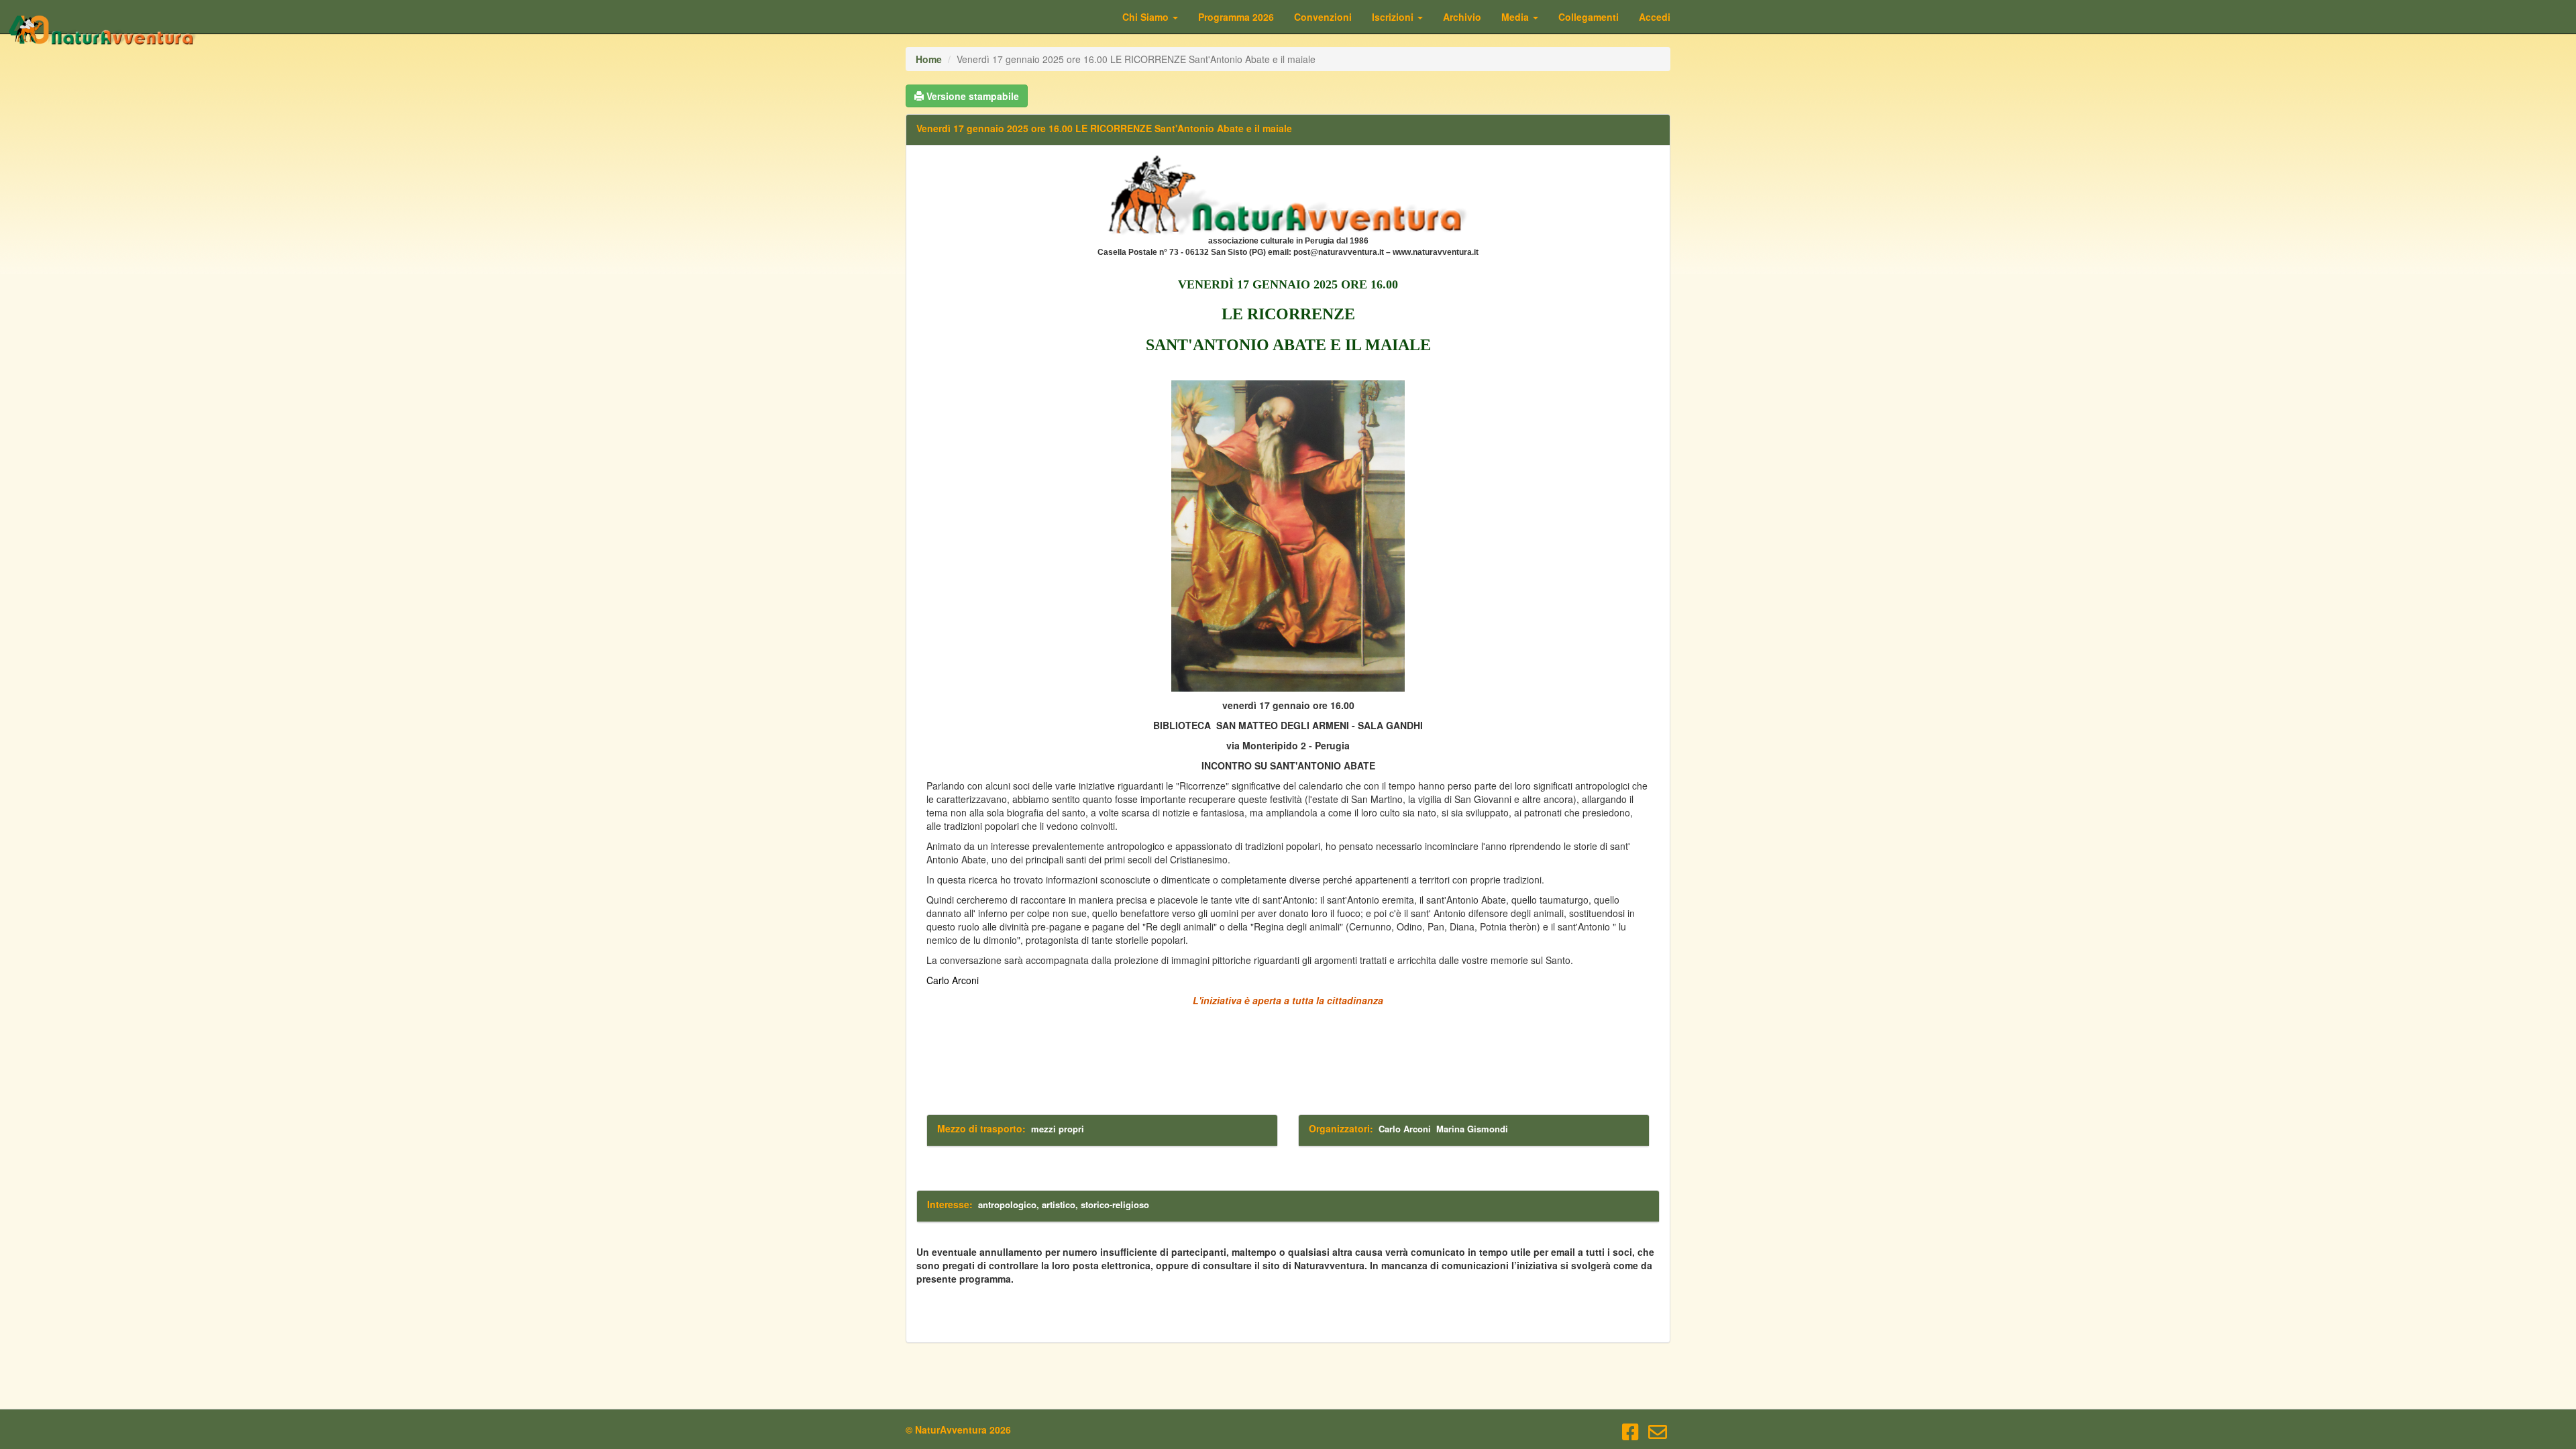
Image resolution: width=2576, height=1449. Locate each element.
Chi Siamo (1147, 17)
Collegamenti (1589, 17)
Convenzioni (1323, 17)
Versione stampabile (971, 96)
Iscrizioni (1394, 17)
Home (929, 59)
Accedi (1655, 17)
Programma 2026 (1236, 17)
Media (1516, 17)
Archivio (1462, 17)
